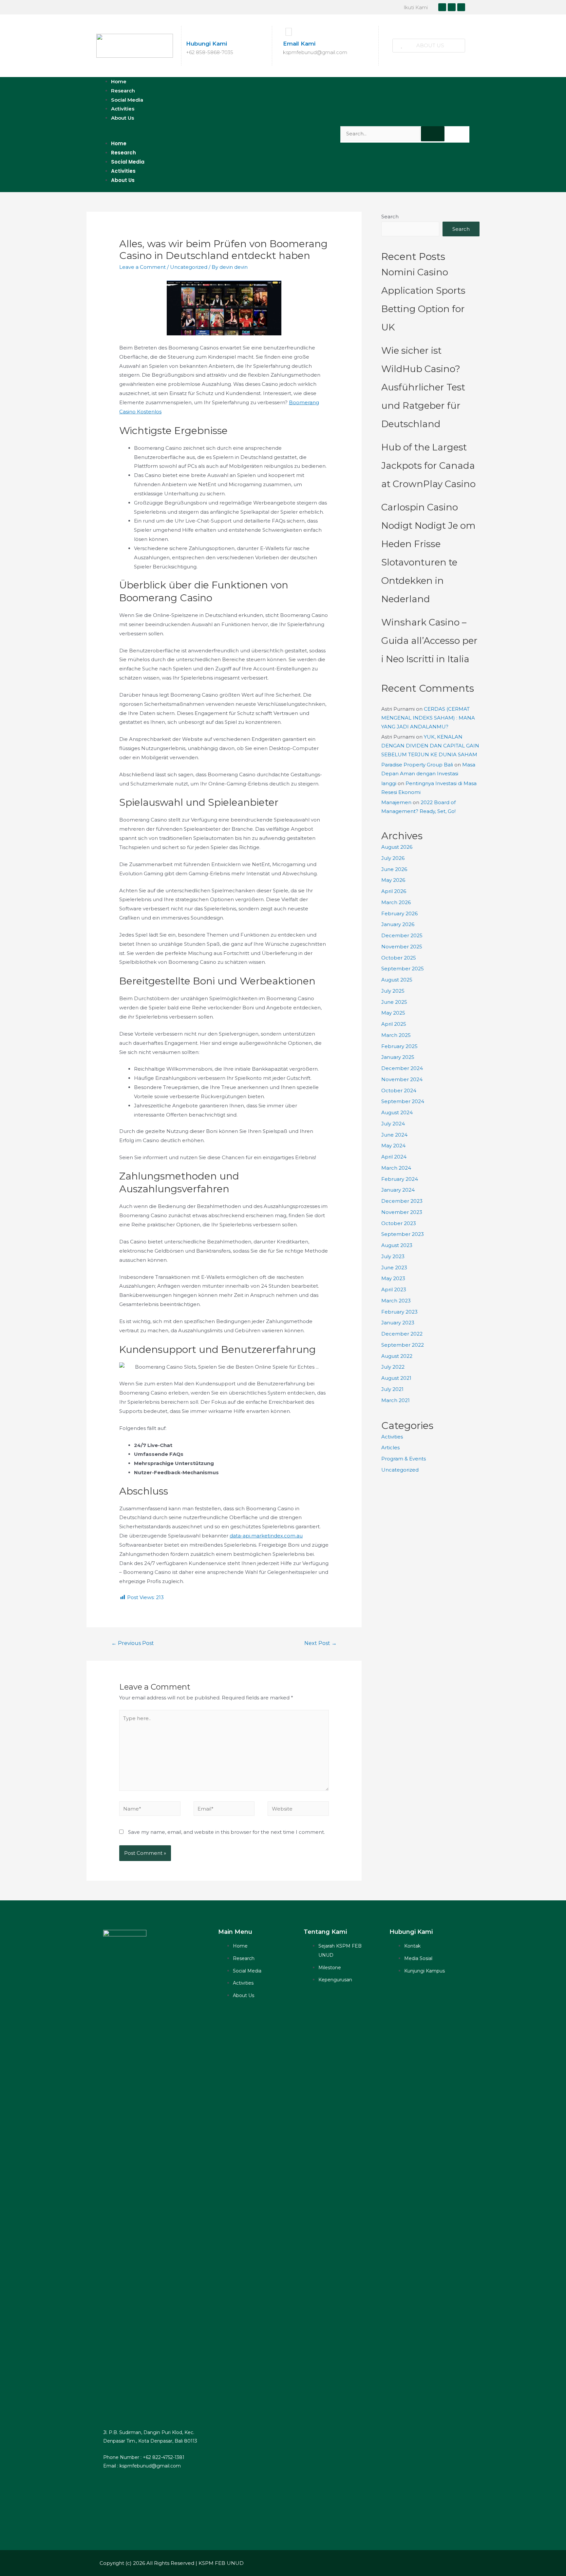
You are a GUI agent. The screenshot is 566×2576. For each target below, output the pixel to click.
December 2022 (402, 1334)
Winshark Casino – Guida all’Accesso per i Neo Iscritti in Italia (429, 641)
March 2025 (396, 1035)
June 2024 (394, 1135)
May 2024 (393, 1146)
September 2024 (403, 1101)
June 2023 (394, 1268)
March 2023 (396, 1301)
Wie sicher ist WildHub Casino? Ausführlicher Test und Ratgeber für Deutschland (423, 387)
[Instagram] (452, 7)
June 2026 (394, 869)
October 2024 (399, 1090)
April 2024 (394, 1157)
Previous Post (133, 1643)
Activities (123, 171)
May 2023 (393, 1278)
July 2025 (393, 991)
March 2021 (396, 1400)
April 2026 (394, 891)
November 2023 (402, 1212)
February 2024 (400, 1179)
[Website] (298, 1810)
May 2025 (393, 1013)
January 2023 (398, 1323)
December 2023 (402, 1201)
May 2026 (393, 880)
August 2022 (397, 1356)
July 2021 (392, 1389)
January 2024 (398, 1190)
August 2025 (397, 980)
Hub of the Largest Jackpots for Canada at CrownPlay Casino (428, 466)
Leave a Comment (142, 267)
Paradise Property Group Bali (417, 765)
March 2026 (396, 902)
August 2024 (397, 1112)
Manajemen (396, 802)
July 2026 (393, 858)
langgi (389, 783)
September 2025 (403, 969)
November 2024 (402, 1079)
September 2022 (403, 1345)
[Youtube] (461, 7)
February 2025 (399, 1046)
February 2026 (399, 913)
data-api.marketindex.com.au (266, 1536)
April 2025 (394, 1024)
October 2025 (399, 958)
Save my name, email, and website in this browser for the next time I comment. (226, 1832)
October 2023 (399, 1223)
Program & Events (404, 1459)
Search (390, 217)
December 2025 (402, 935)
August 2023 (397, 1245)
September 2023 (403, 1234)
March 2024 (396, 1168)
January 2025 (398, 1057)
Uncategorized (189, 267)
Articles (390, 1447)
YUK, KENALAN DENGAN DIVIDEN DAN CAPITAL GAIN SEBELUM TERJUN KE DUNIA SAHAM (430, 746)
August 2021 (396, 1378)
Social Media (128, 162)
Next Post (321, 1643)
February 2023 (399, 1312)
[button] (429, 46)
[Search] (433, 134)
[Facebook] (442, 7)
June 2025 (394, 1002)
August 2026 (397, 847)
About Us (123, 118)
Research (123, 153)
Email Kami (299, 44)
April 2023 (394, 1289)
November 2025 (402, 947)
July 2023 (393, 1256)
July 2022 (393, 1367)
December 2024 (402, 1068)
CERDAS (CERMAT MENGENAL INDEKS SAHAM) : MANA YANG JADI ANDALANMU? (428, 718)
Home (119, 143)
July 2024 (393, 1124)
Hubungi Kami (207, 44)
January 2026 (398, 924)
